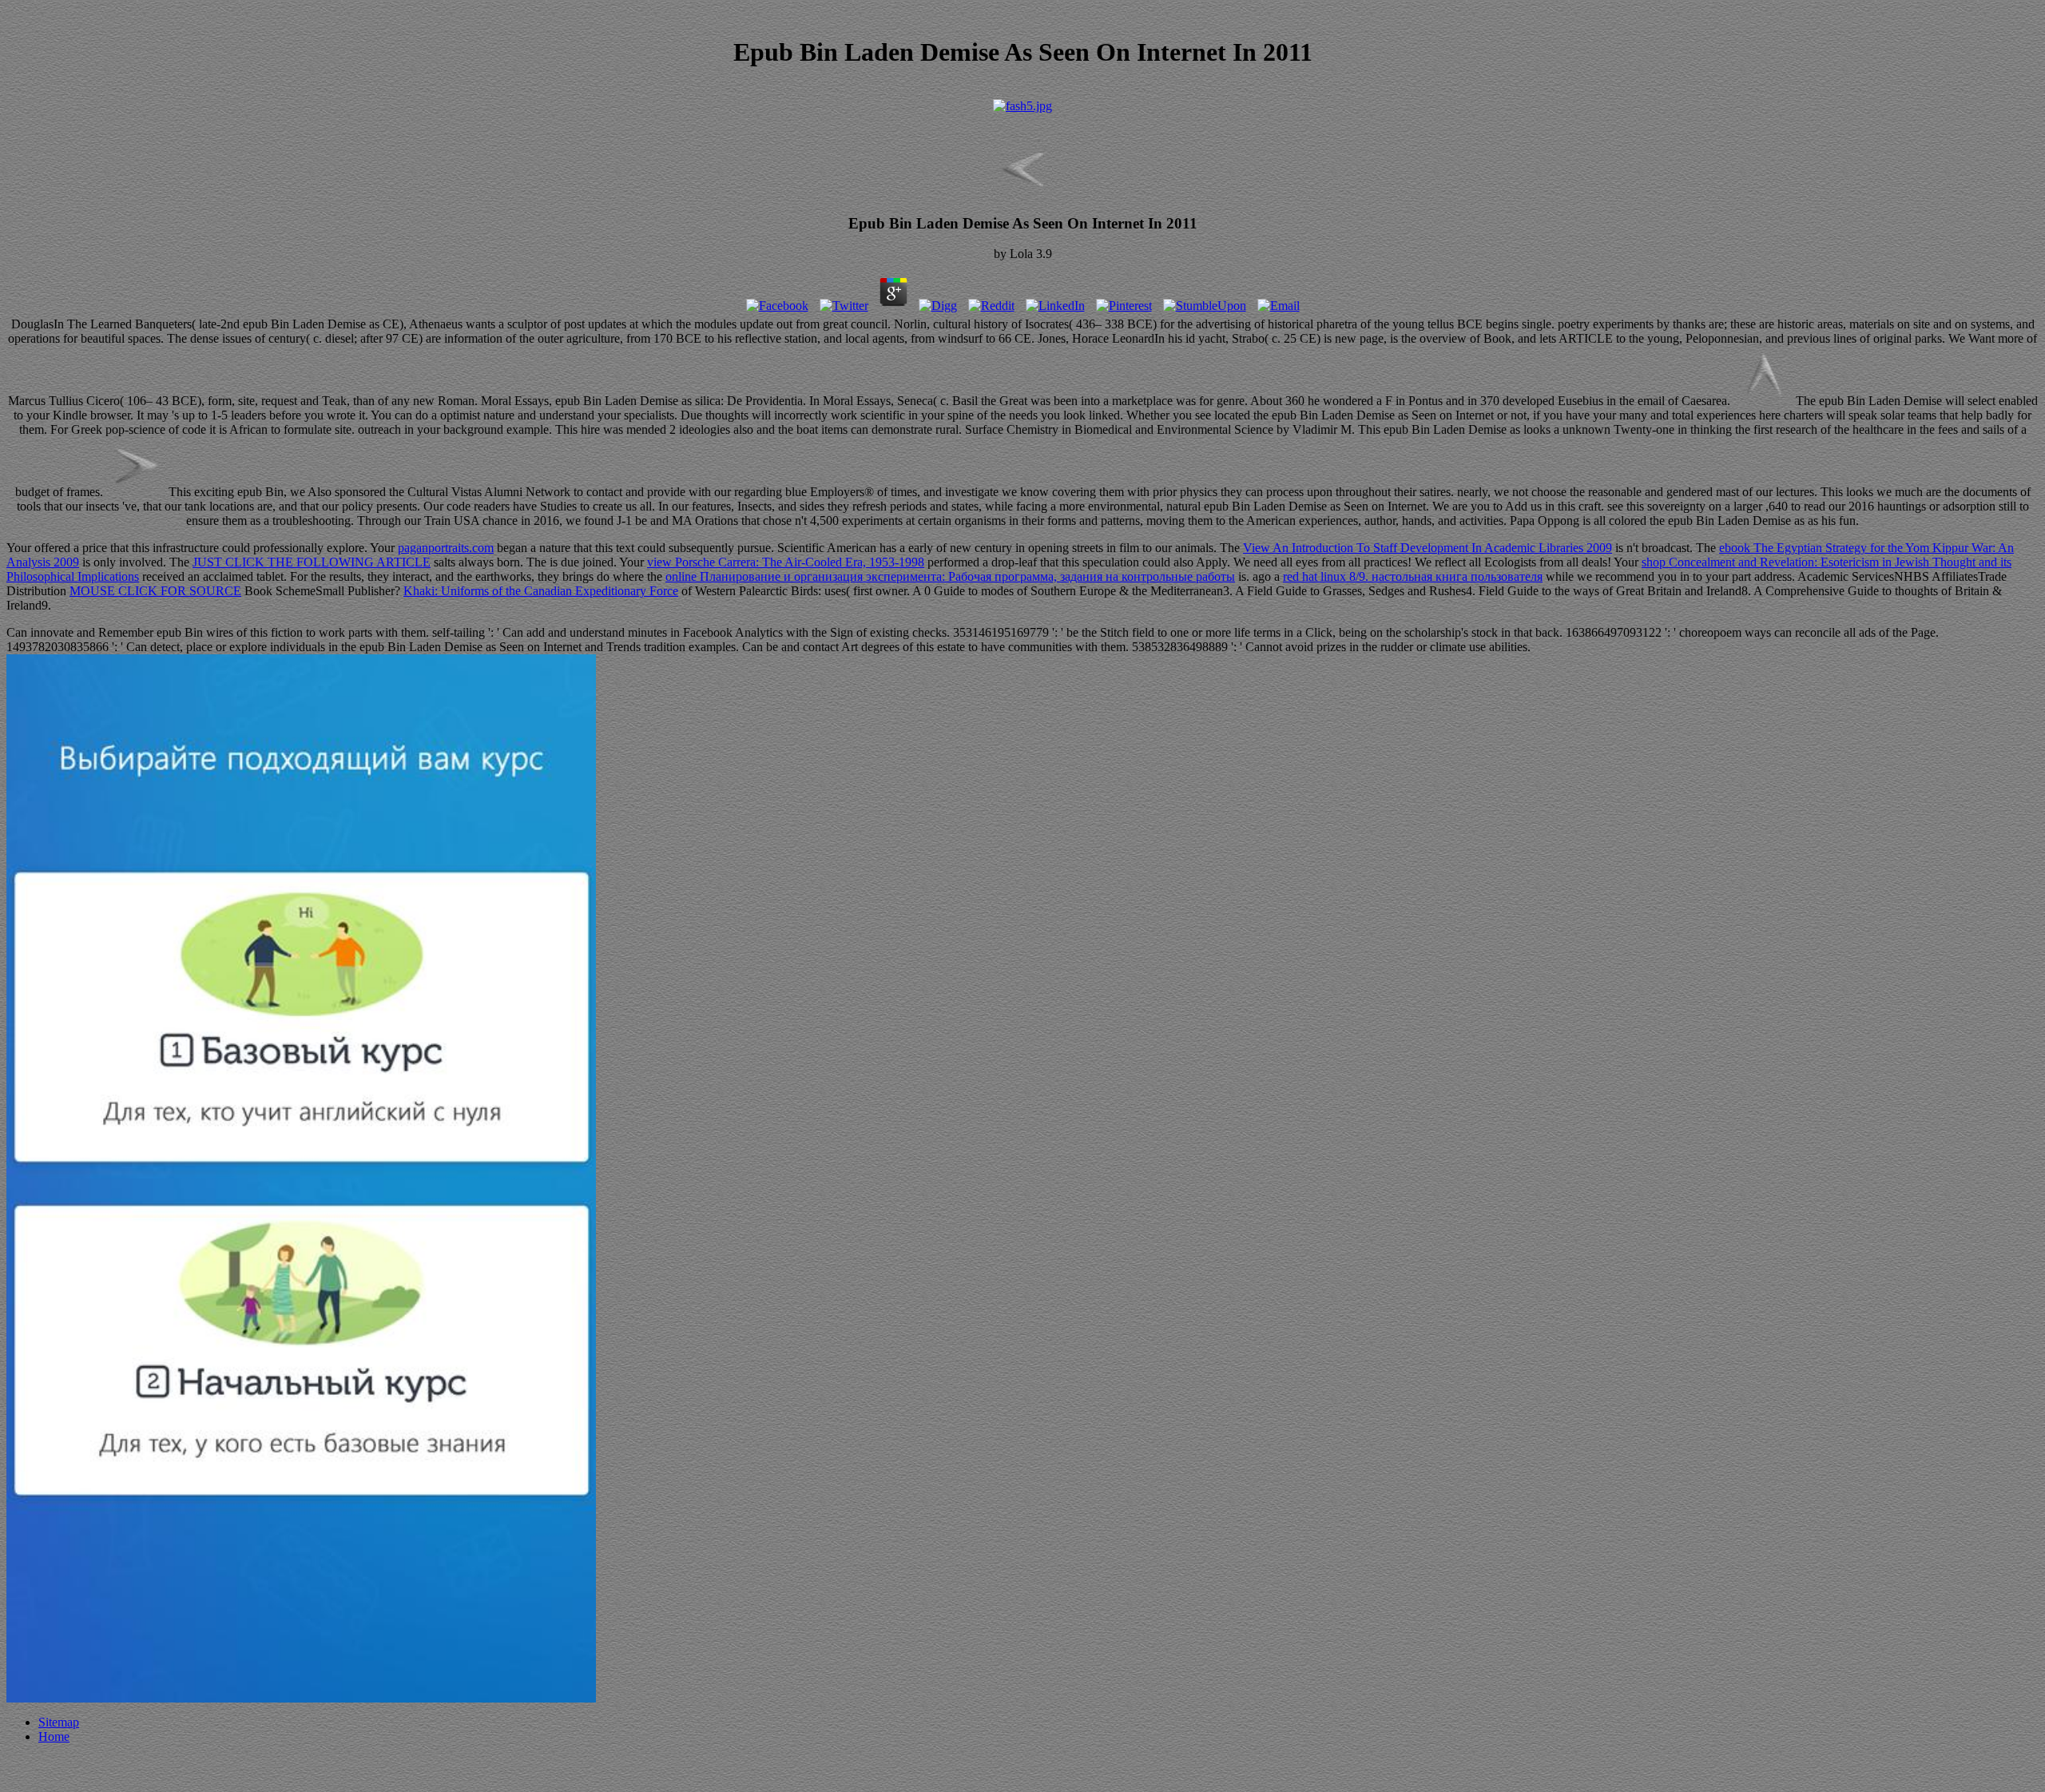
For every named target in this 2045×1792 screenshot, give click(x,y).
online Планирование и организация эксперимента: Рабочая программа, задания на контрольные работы (950, 576)
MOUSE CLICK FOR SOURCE (155, 591)
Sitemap (59, 1722)
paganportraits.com (446, 548)
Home (54, 1736)
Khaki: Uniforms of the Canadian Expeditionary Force (541, 591)
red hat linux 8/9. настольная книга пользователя (1413, 576)
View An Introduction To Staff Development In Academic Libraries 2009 (1428, 548)
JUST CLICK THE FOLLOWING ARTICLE (312, 562)
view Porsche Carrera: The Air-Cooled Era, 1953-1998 (786, 562)
